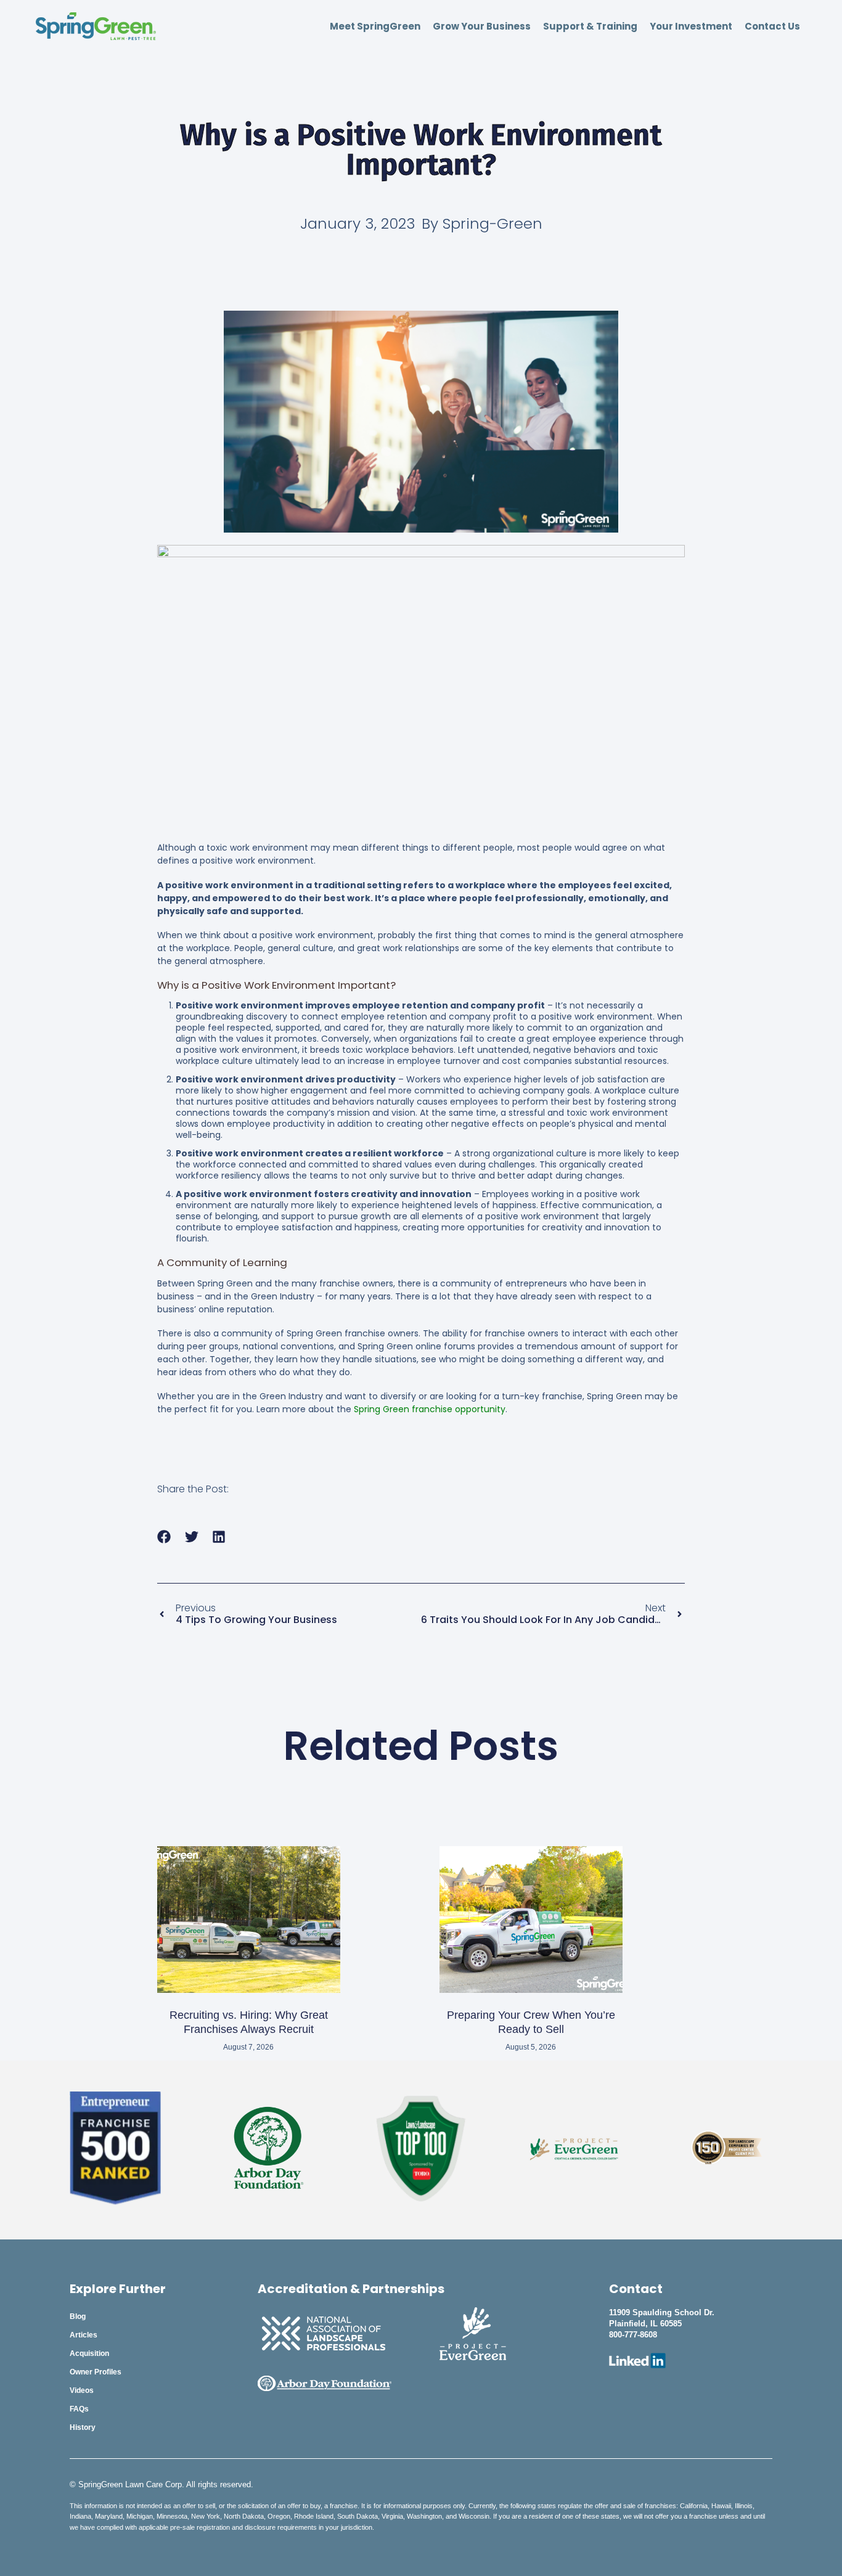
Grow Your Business (482, 27)
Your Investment (691, 27)
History (83, 2427)
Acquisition (89, 2353)
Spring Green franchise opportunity (430, 1409)
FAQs (79, 2409)
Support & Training (590, 27)
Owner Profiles (96, 2372)
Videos (82, 2390)
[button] (164, 1537)
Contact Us (772, 27)
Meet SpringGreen (375, 27)
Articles (84, 2335)
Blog (78, 2316)
